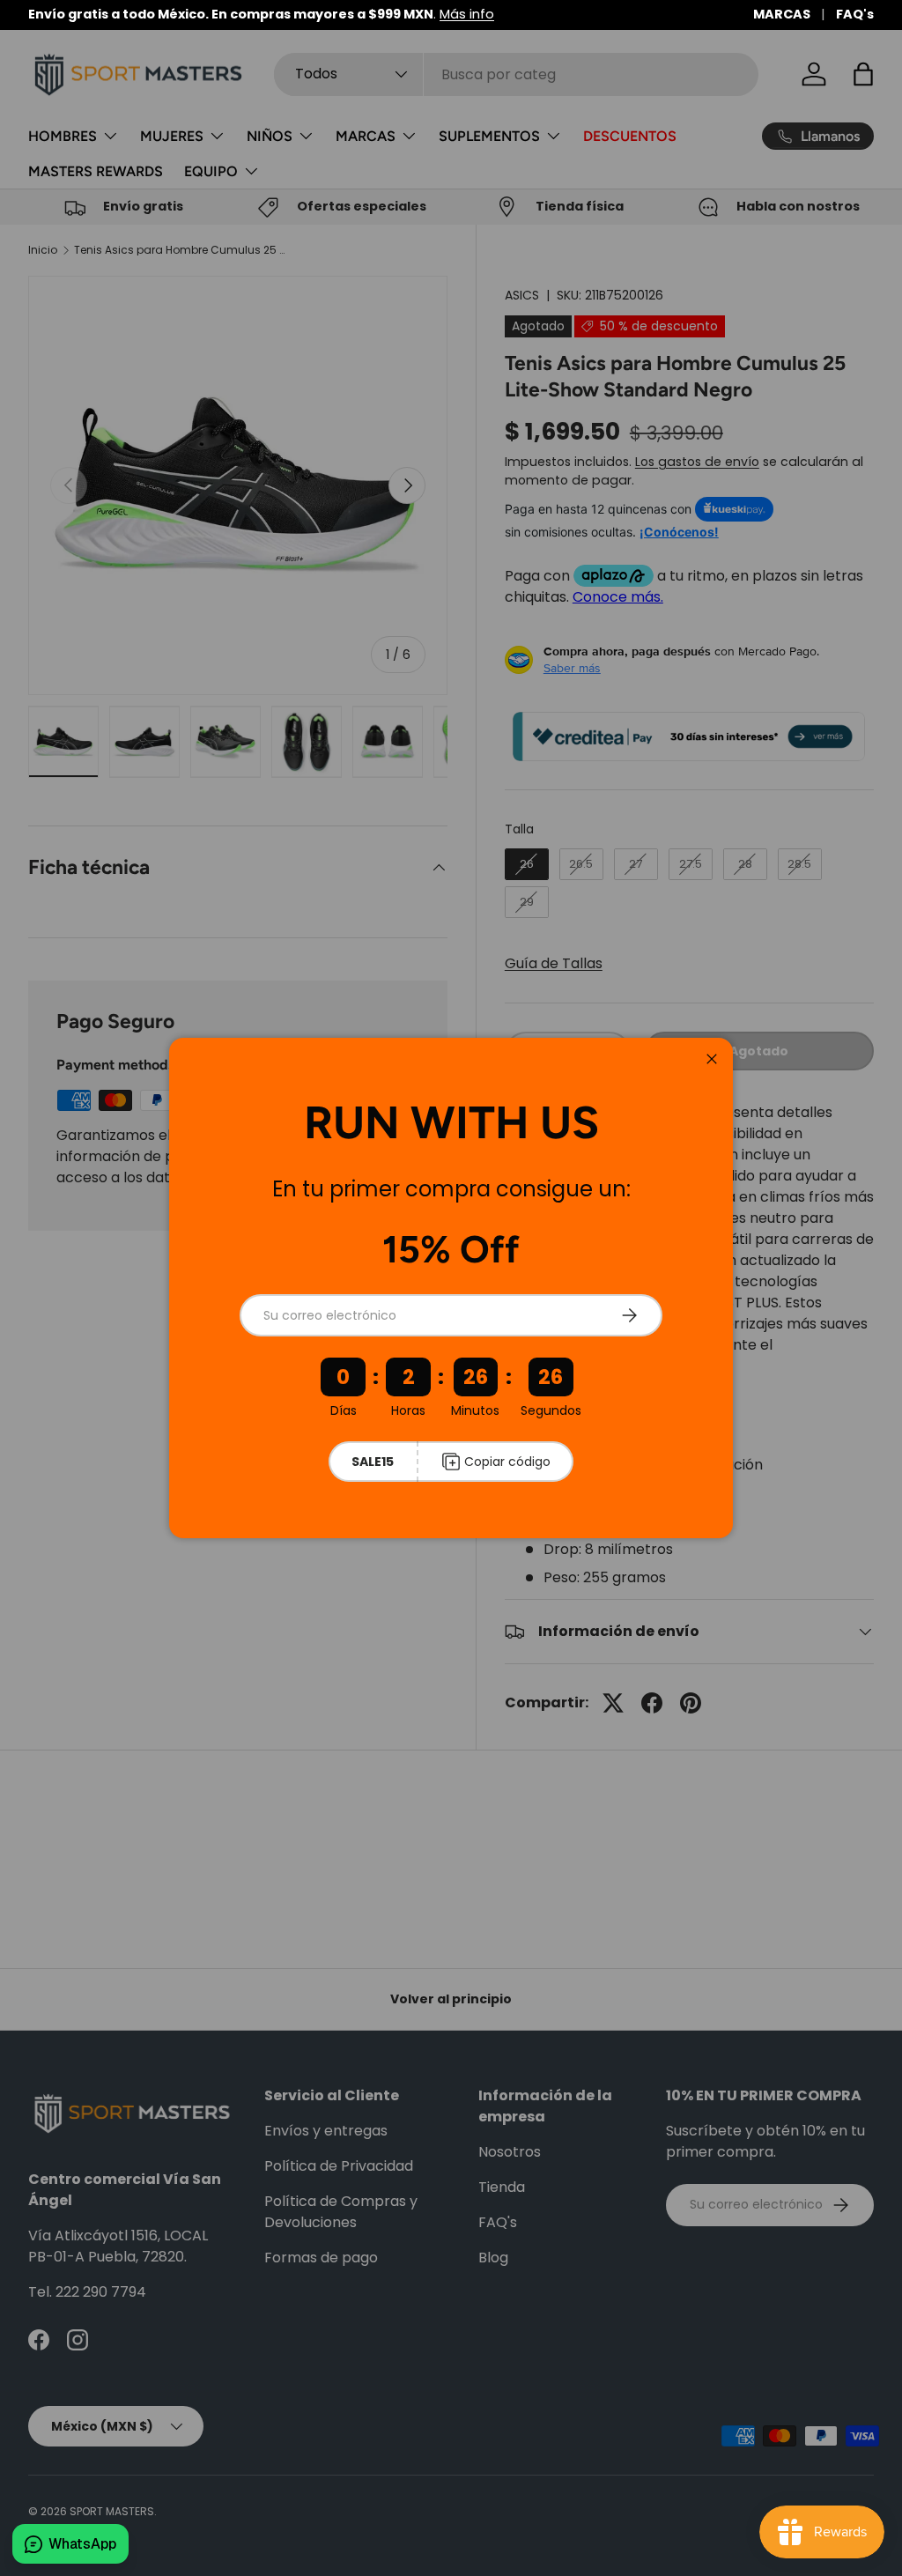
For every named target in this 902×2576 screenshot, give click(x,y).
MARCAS (782, 14)
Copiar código (507, 1462)
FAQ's (855, 14)
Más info (467, 14)
